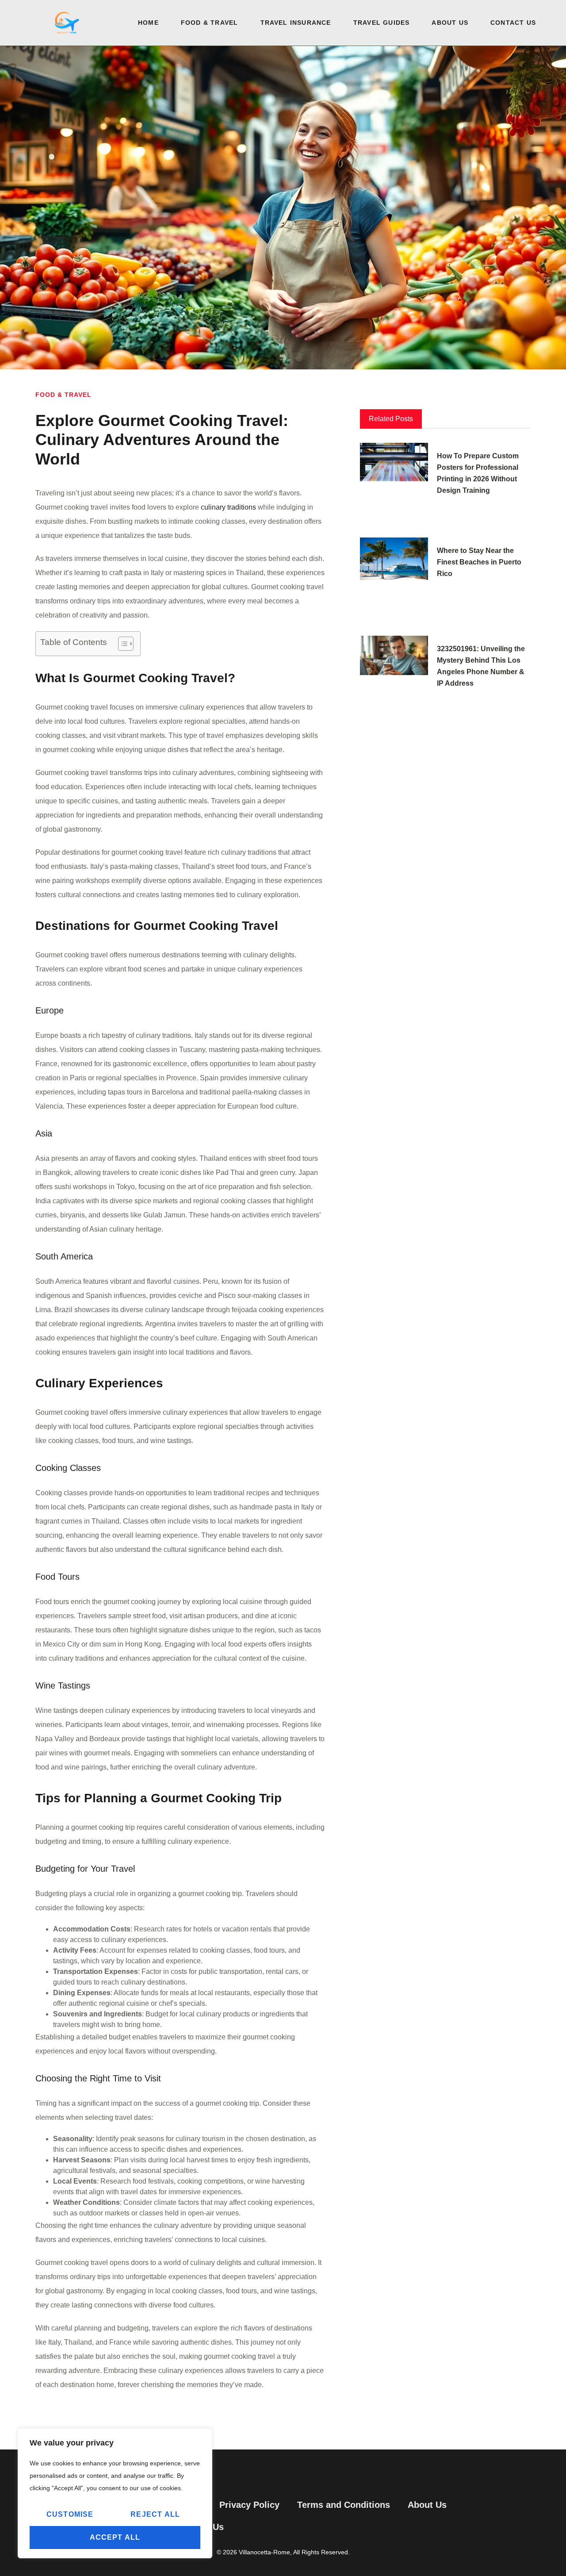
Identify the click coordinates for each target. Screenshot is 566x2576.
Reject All (155, 2514)
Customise (70, 2514)
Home (148, 23)
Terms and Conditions (344, 2505)
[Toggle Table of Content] (121, 644)
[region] (115, 2493)
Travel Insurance (296, 23)
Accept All (115, 2537)
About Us (450, 23)
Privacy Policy (249, 2505)
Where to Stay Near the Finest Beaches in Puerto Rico (479, 562)
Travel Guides (382, 23)
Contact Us (513, 23)
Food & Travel (210, 23)
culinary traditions (228, 507)
